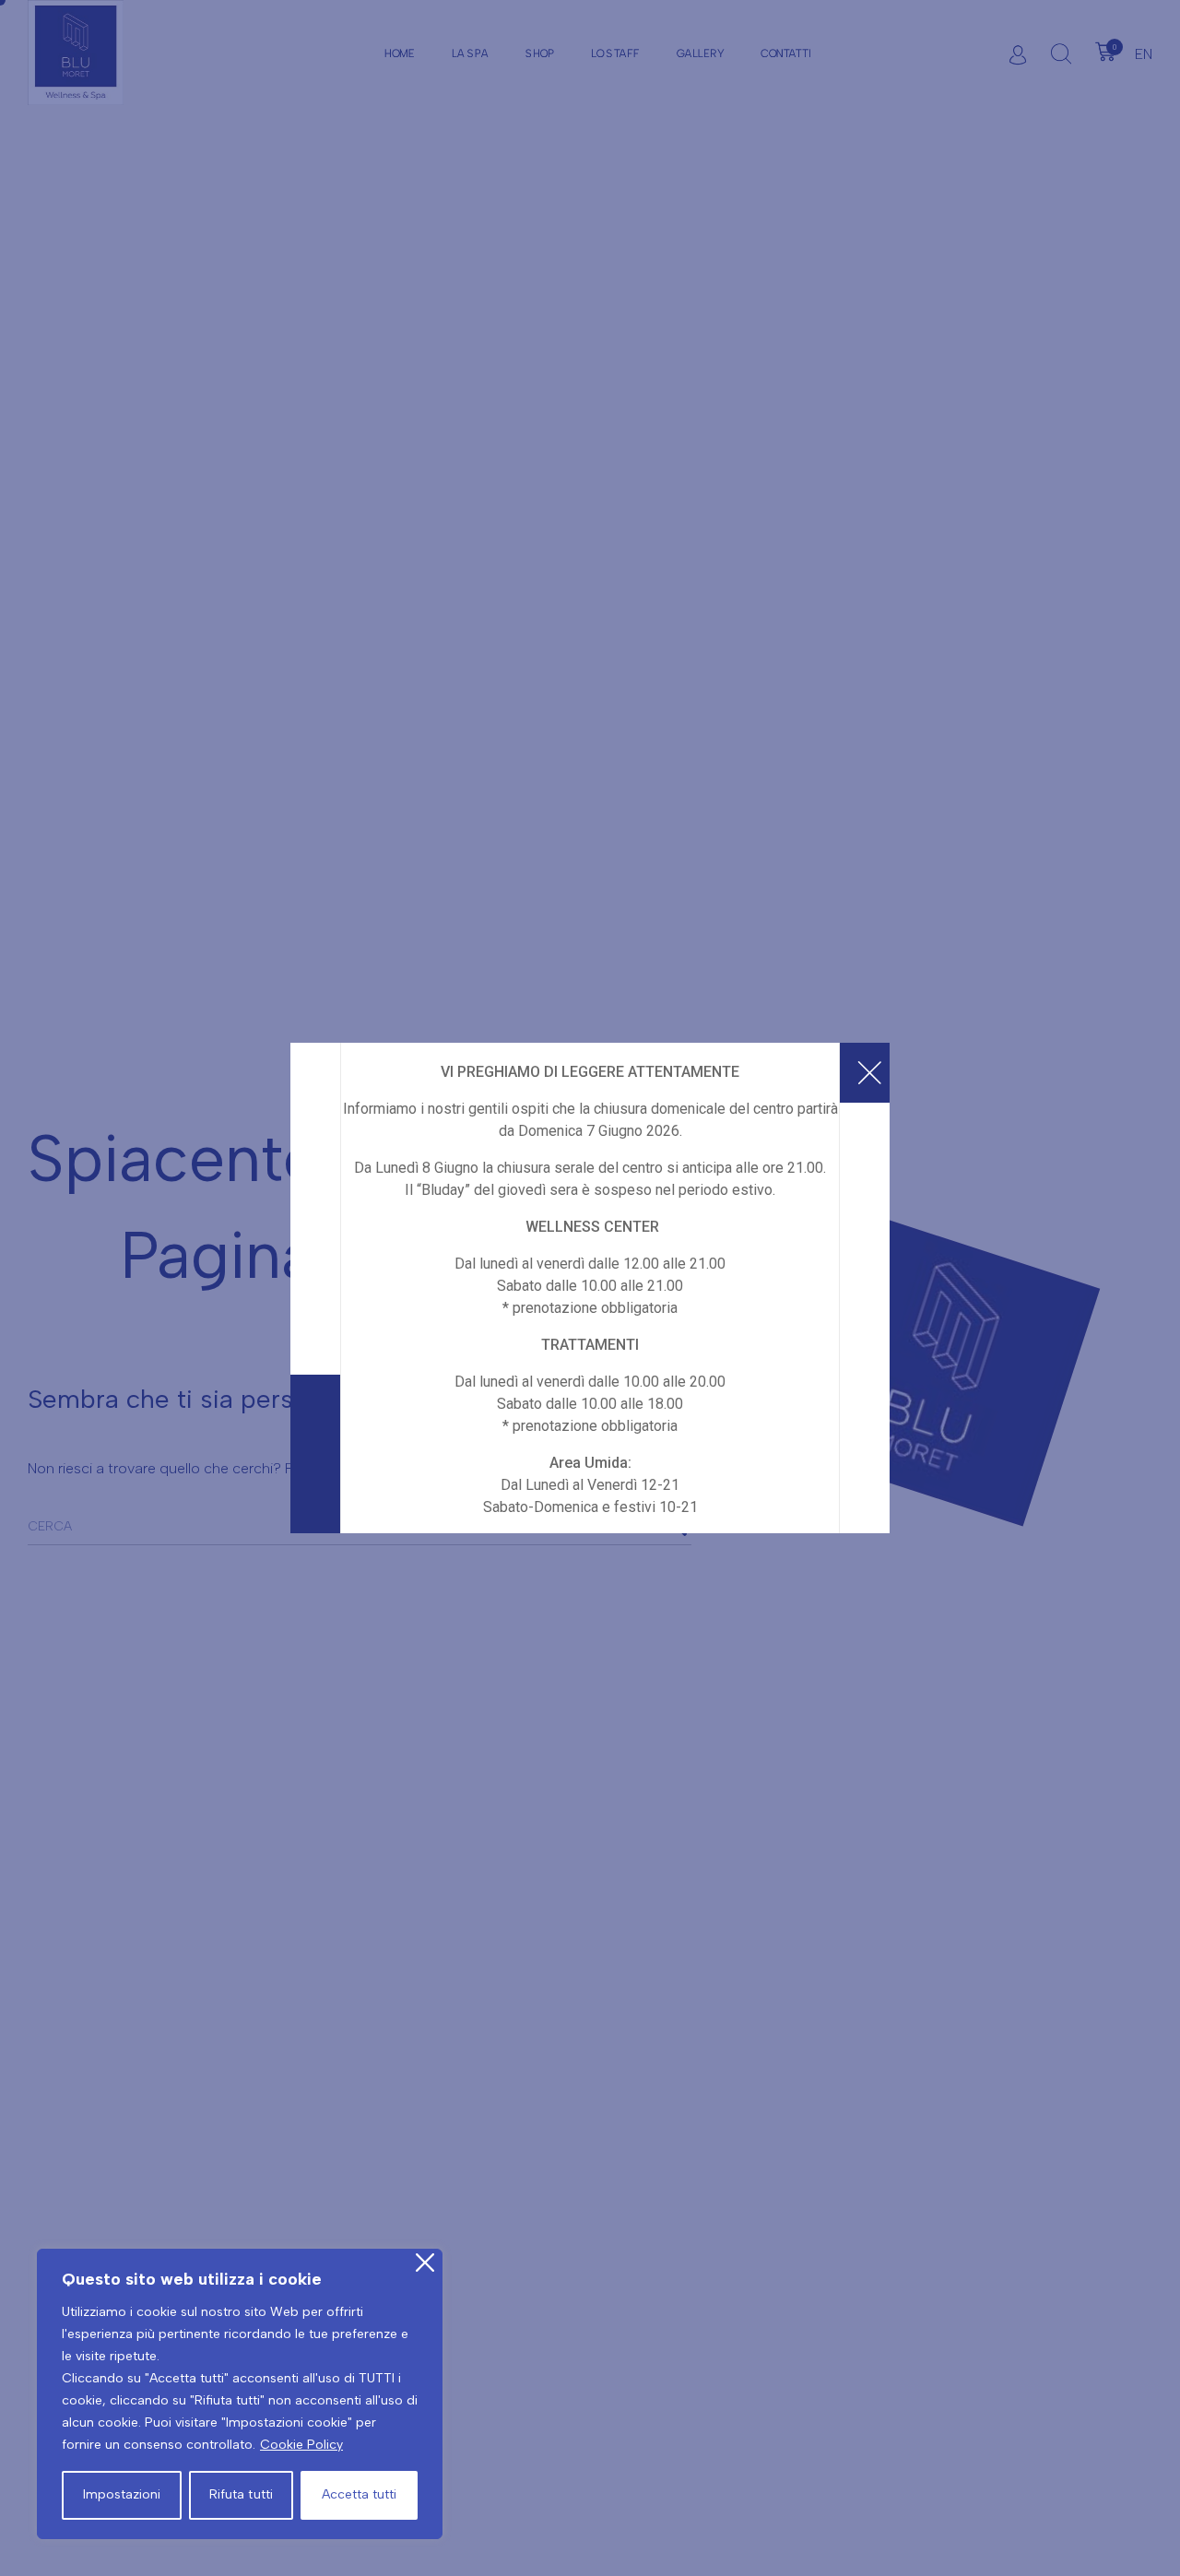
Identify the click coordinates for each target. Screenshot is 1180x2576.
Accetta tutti (359, 2494)
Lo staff (615, 53)
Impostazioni (122, 2494)
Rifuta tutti (241, 2494)
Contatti (786, 53)
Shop (540, 53)
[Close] (425, 2263)
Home (400, 53)
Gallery (700, 53)
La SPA (470, 53)
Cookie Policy (301, 2445)
